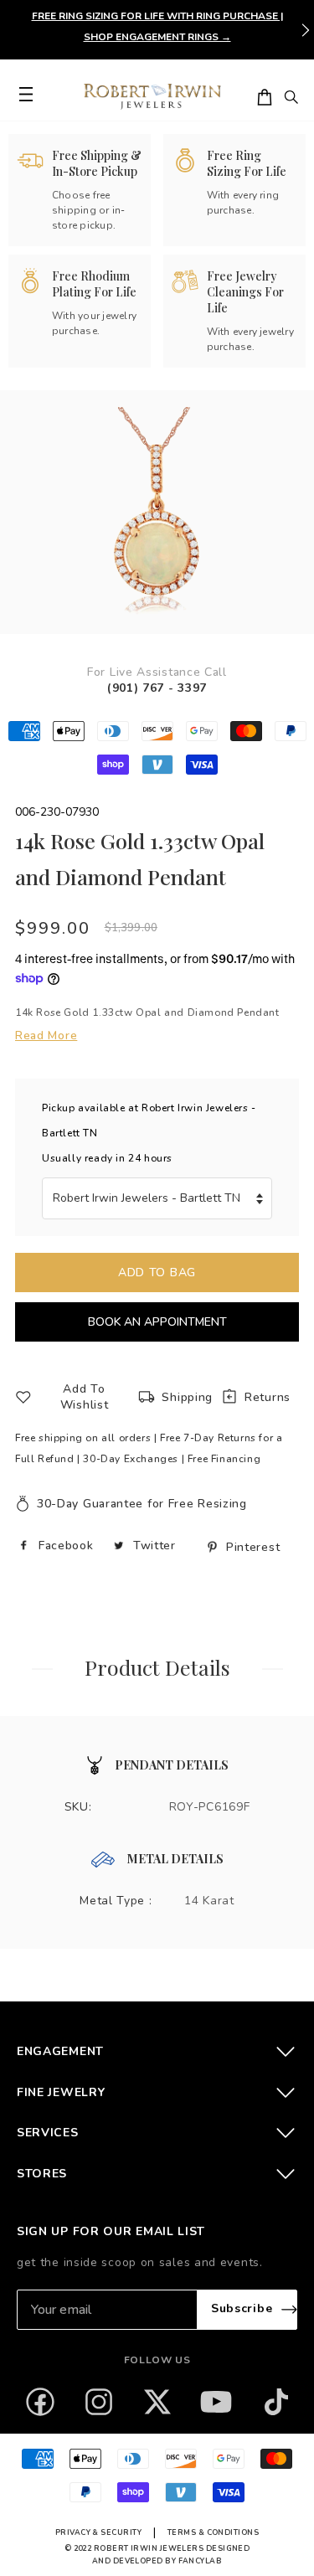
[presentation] (306, 30)
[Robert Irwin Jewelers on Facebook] (40, 2402)
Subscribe (242, 2309)
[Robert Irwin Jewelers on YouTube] (216, 2402)
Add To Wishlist (85, 1397)
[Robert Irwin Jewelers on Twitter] (157, 2402)
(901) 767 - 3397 (157, 688)
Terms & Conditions (213, 2532)
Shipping (187, 1397)
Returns (268, 1397)
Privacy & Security (98, 2532)
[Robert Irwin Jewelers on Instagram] (99, 2402)
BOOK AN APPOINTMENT (157, 1322)
